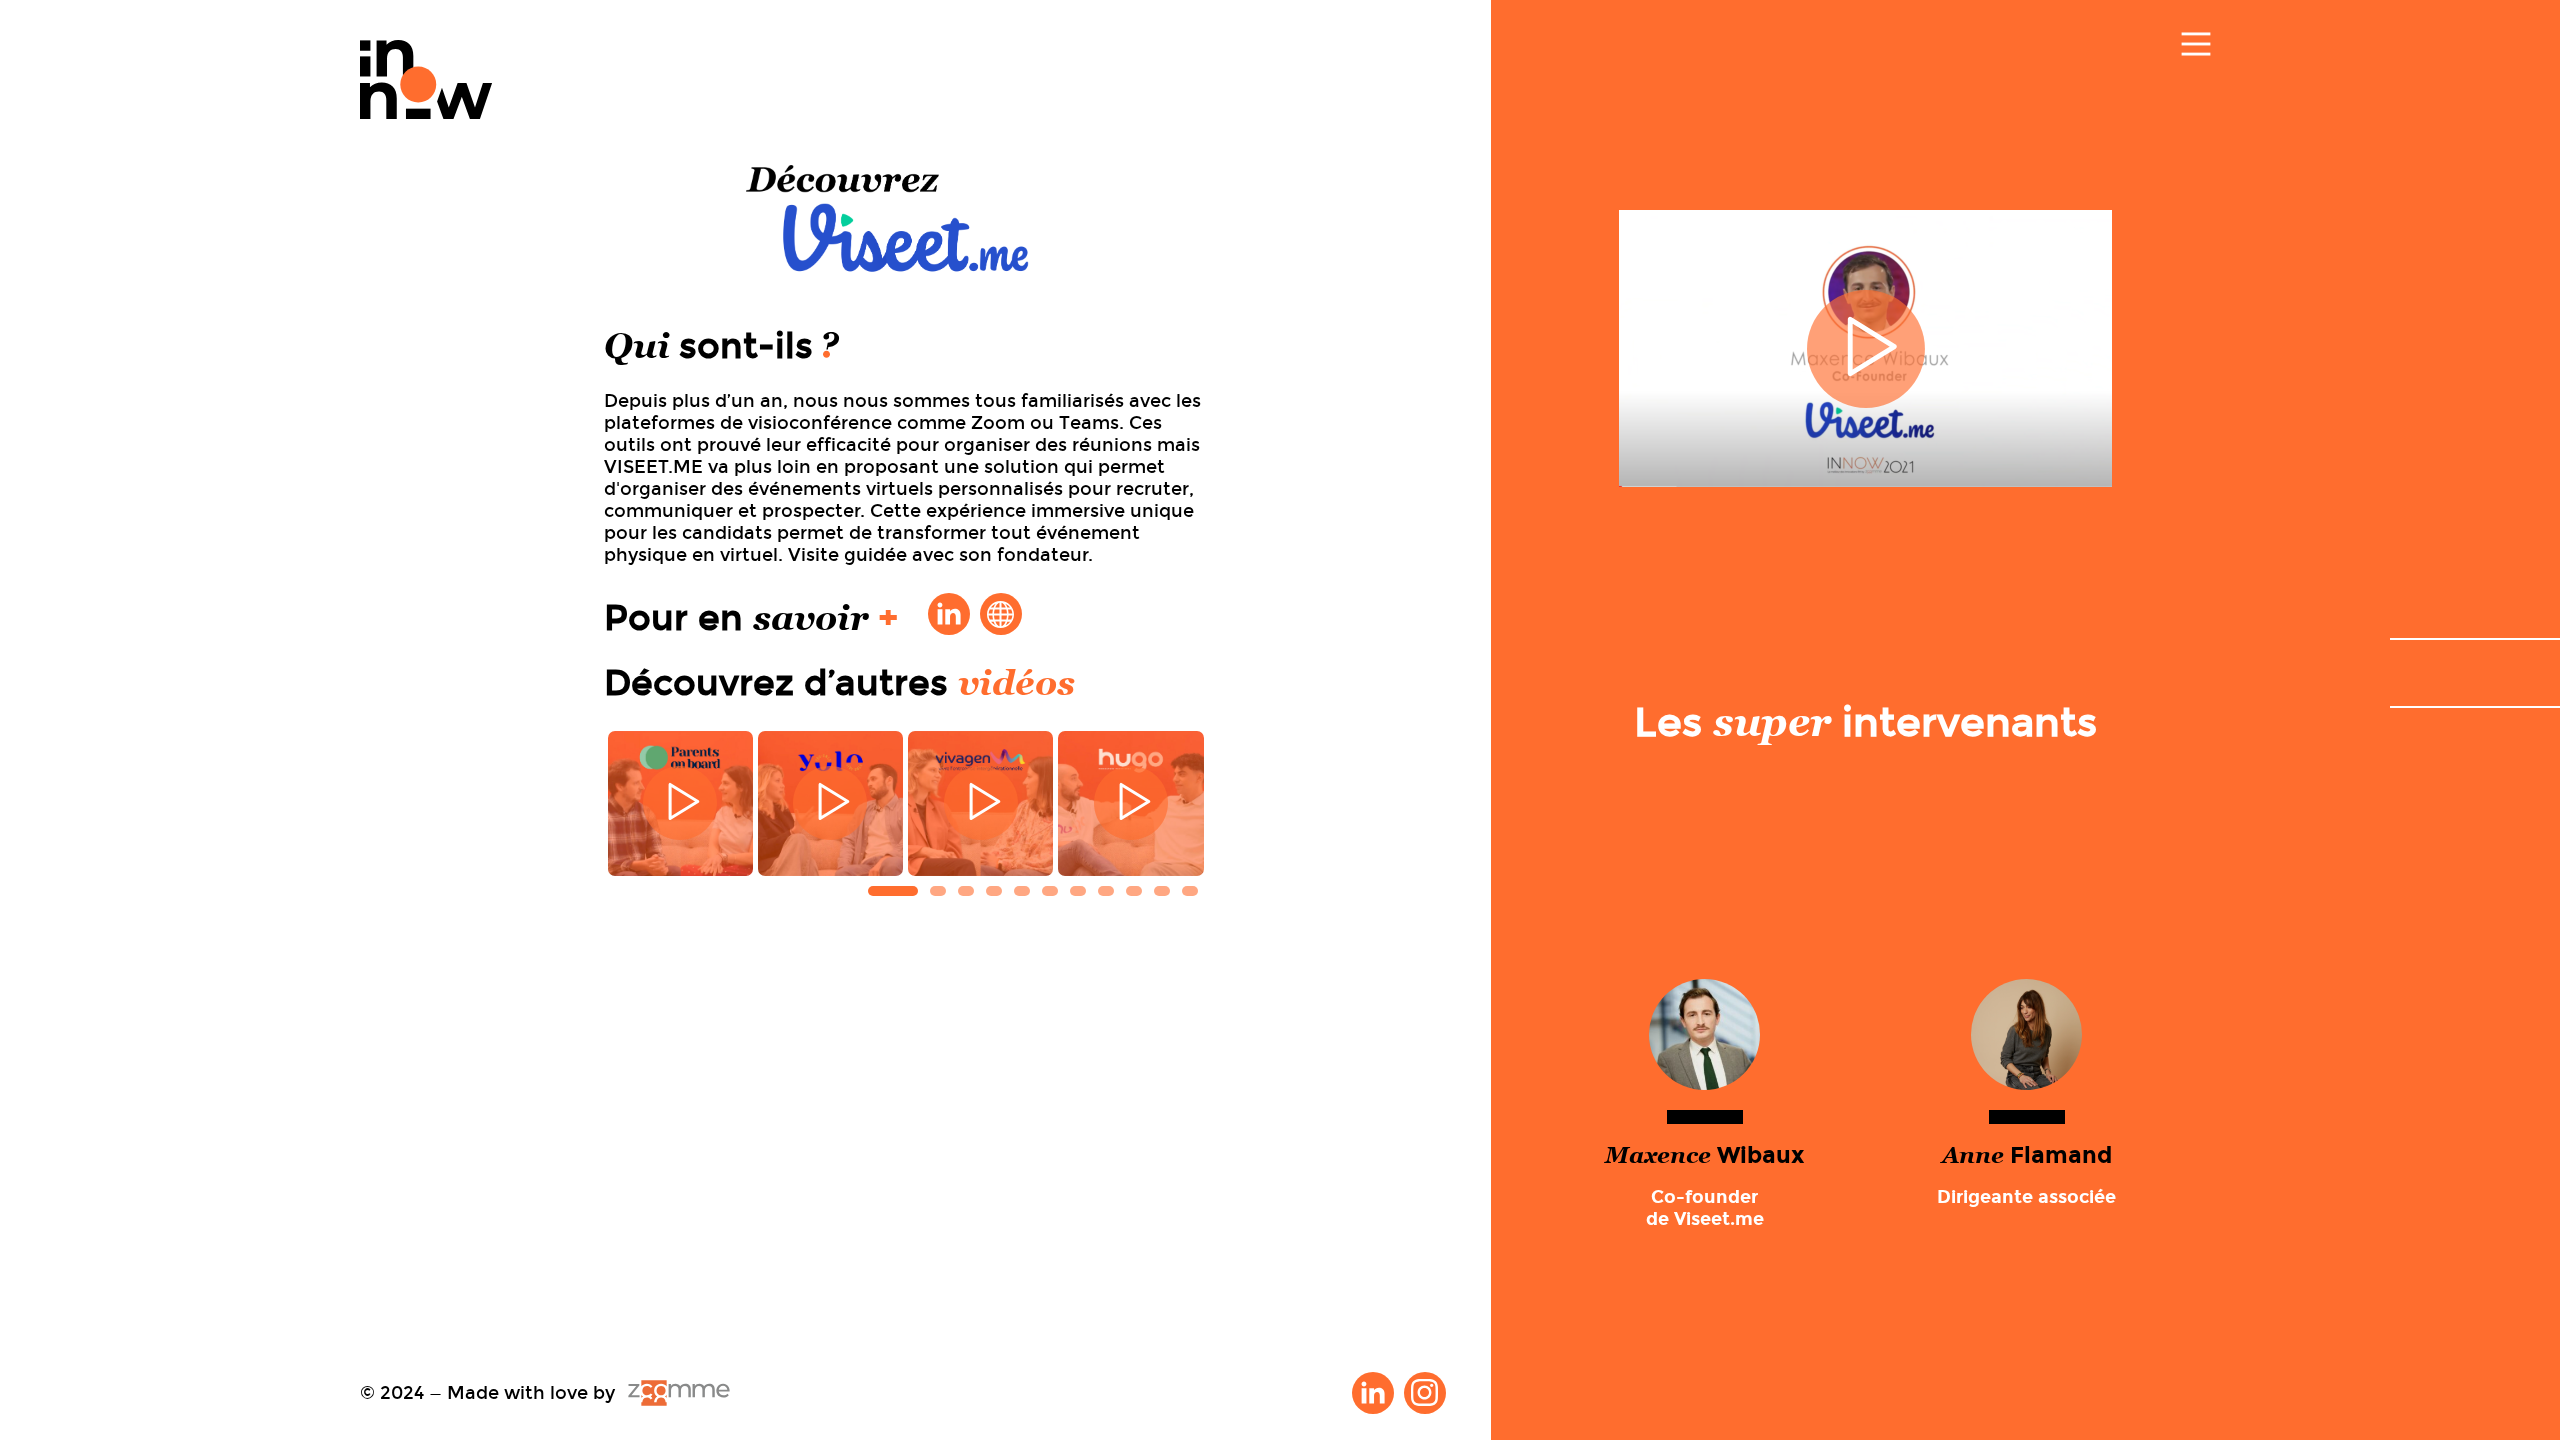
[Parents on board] (680, 803)
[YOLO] (830, 803)
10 (1162, 891)
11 (1190, 891)
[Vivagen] (980, 803)
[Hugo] (1130, 803)
